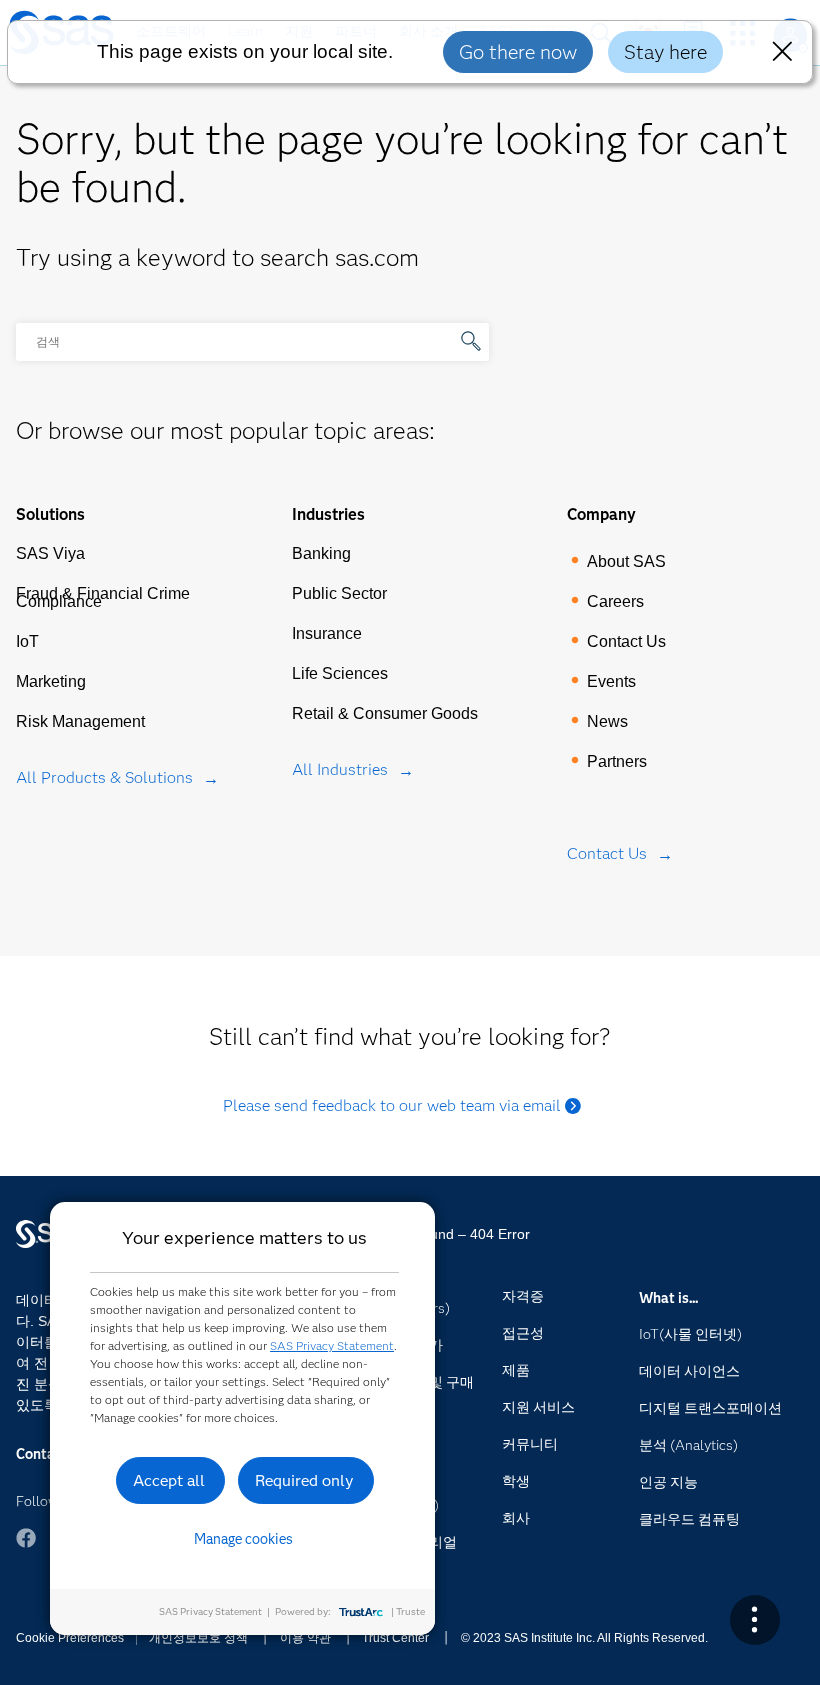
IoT (27, 641)
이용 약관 (305, 1638)
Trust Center (395, 1638)
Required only (304, 1480)
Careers (615, 601)
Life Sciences (340, 673)
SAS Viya (50, 553)
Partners (617, 761)
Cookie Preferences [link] (70, 1638)
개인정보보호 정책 (198, 1638)
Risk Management (80, 721)
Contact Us (626, 641)
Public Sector (339, 593)
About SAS (626, 561)
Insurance (327, 633)
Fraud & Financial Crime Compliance (103, 597)
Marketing (51, 681)
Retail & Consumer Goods (385, 713)
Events (611, 681)
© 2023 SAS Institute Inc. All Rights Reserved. (584, 1638)
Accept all (169, 1480)
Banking (321, 553)
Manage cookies (243, 1539)
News (607, 721)
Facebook (26, 1538)
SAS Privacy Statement (332, 1345)
